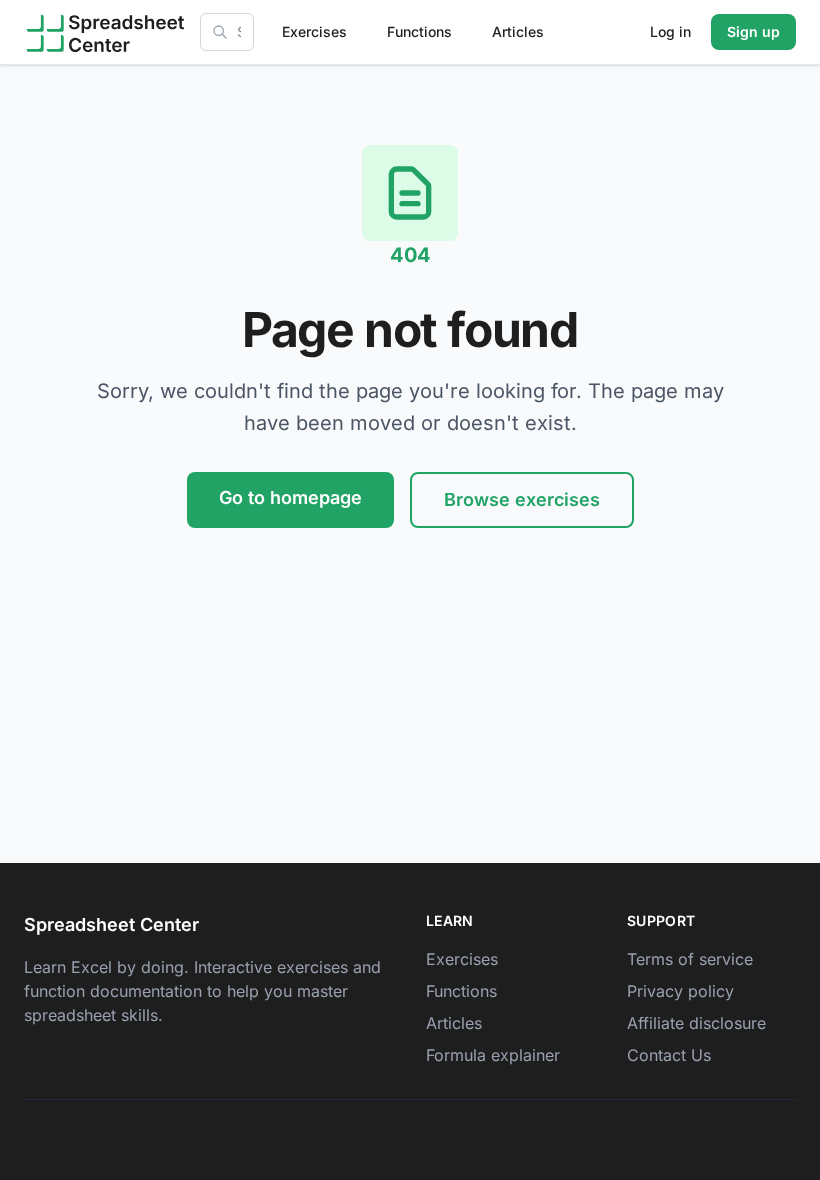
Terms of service (690, 959)
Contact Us (669, 1055)
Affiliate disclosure (696, 1023)
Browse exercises (522, 499)
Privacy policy (680, 991)
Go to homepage (290, 497)
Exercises (314, 31)
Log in (670, 31)
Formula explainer (493, 1055)
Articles (518, 31)
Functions (419, 31)
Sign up (753, 31)
